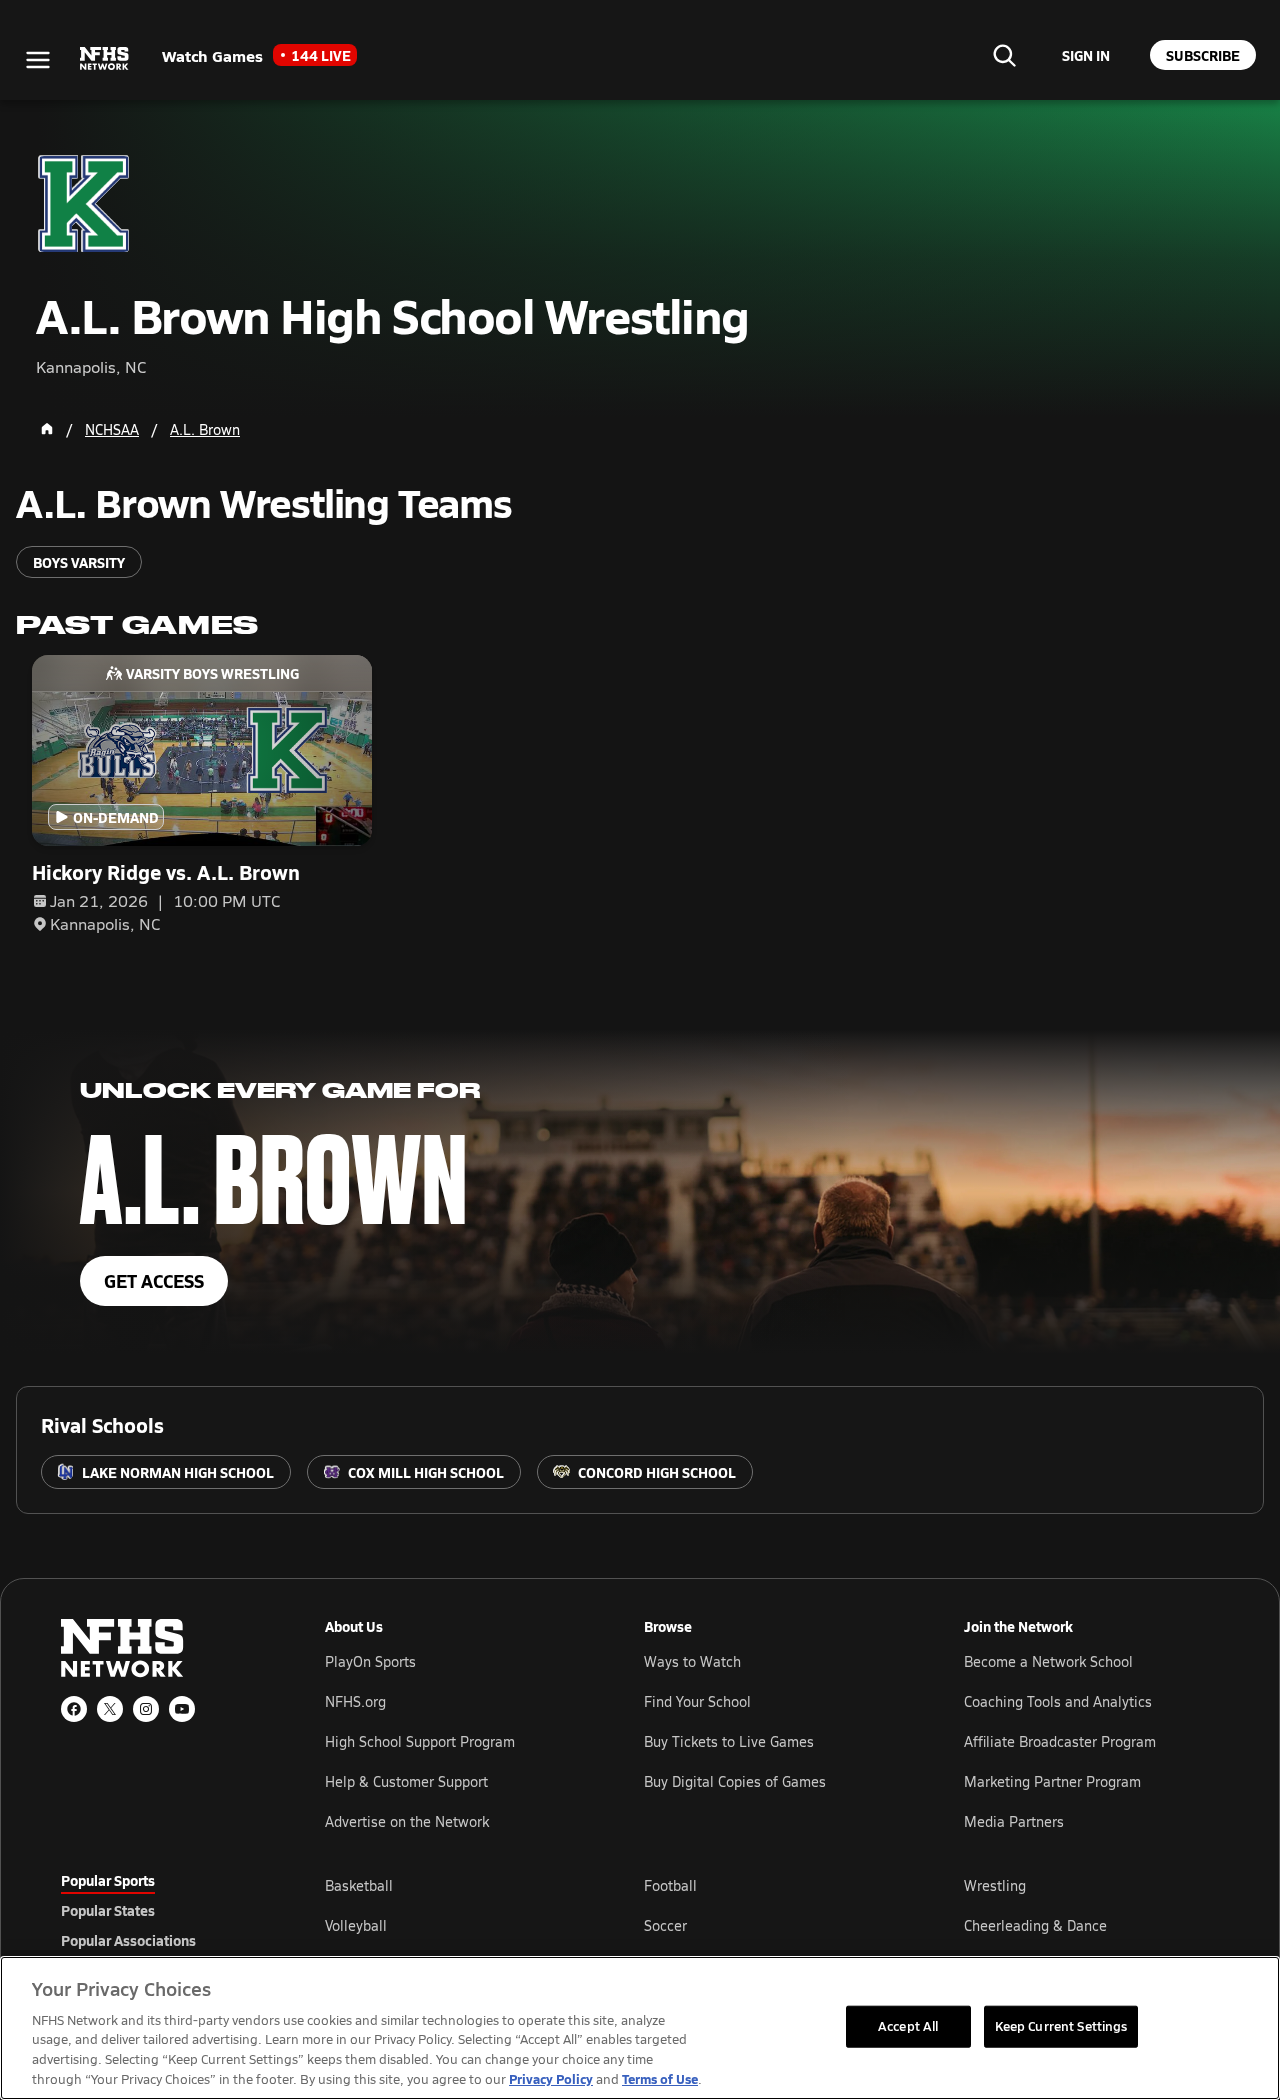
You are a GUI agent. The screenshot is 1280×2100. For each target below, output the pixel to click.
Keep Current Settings (1061, 2026)
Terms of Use (660, 2078)
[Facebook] (74, 1709)
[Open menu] (38, 60)
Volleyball (356, 1925)
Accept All (908, 2026)
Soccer (665, 1925)
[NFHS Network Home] (105, 59)
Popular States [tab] (108, 1910)
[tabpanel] (772, 1925)
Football (670, 1885)
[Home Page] (47, 429)
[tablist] (161, 1910)
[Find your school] (1004, 55)
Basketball (359, 1885)
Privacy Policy (551, 2078)
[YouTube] (182, 1709)
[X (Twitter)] (110, 1709)
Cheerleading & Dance (1035, 1925)
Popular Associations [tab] (128, 1940)
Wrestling (995, 1885)
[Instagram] (146, 1709)
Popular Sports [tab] (108, 1880)
